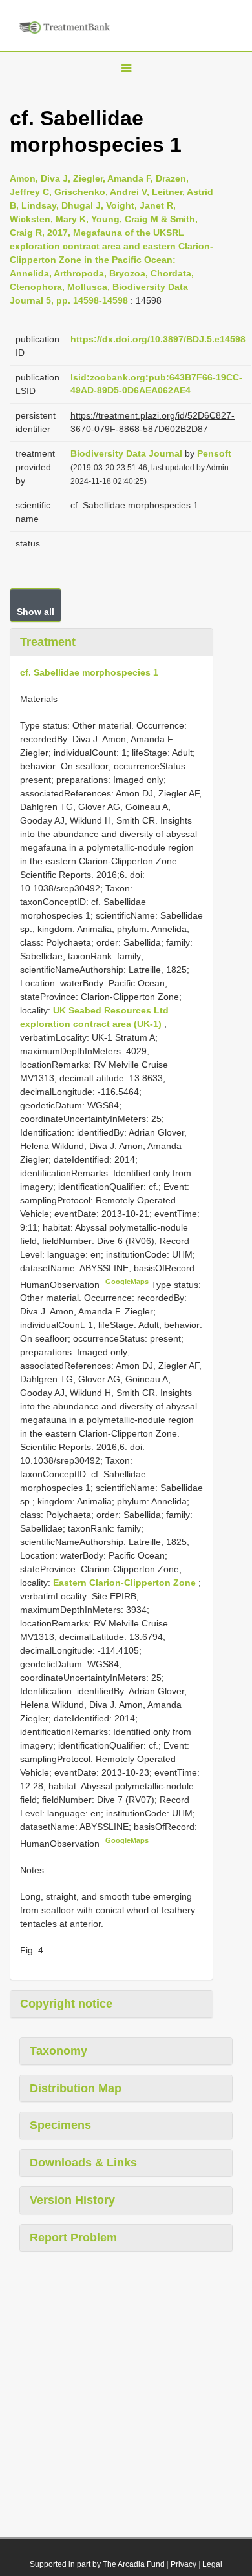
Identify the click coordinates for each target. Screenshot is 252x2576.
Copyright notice (66, 2004)
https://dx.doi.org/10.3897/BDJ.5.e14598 (158, 339)
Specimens (60, 2125)
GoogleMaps (127, 1282)
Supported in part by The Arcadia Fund (97, 2564)
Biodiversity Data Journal (126, 453)
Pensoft (214, 453)
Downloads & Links (83, 2163)
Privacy (184, 2564)
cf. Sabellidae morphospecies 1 (89, 672)
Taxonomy (58, 2051)
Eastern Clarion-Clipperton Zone (126, 1583)
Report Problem (73, 2238)
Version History (72, 2200)
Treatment (48, 642)
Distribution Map (76, 2088)
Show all (36, 612)
